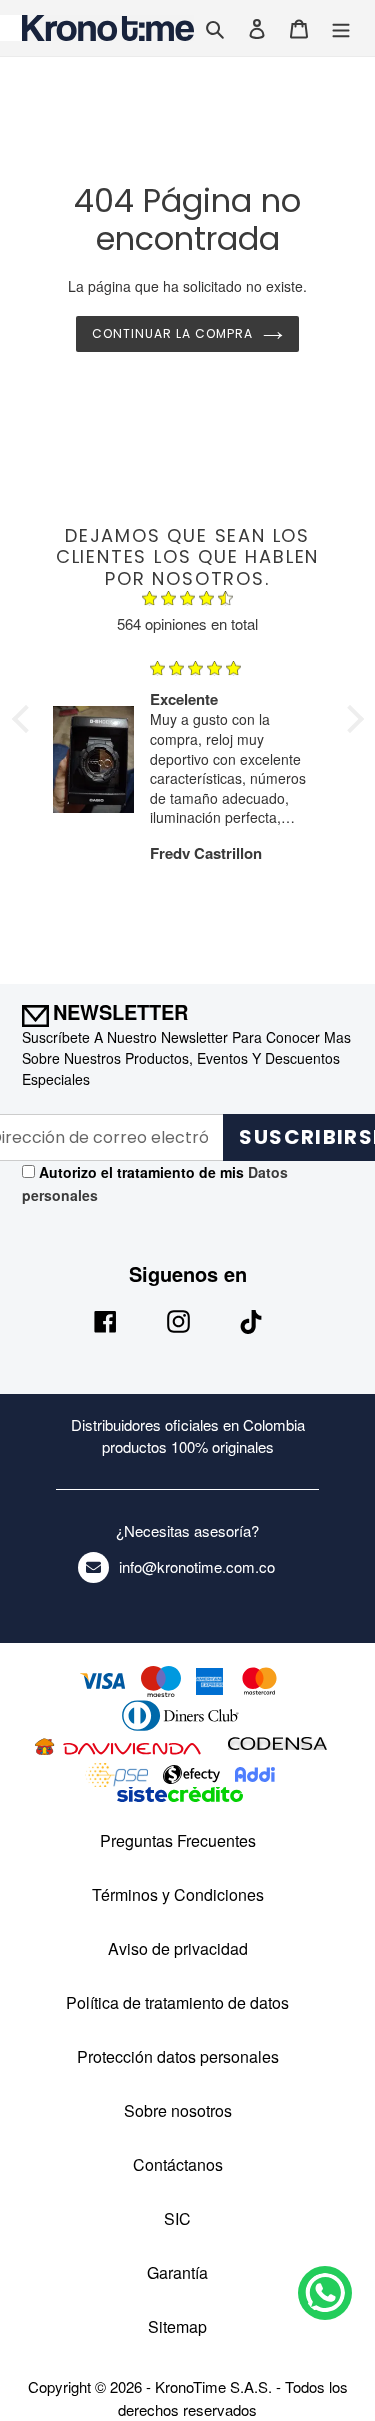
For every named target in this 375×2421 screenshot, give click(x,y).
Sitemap (177, 2326)
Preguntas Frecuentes (178, 1840)
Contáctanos (178, 2164)
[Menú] (341, 27)
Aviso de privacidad (178, 1948)
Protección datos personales (178, 2056)
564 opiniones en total (187, 623)
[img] (188, 601)
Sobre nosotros (178, 2110)
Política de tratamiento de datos (177, 2002)
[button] (25, 719)
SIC (177, 2218)
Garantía (177, 2272)
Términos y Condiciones (178, 1894)
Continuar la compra (172, 333)
